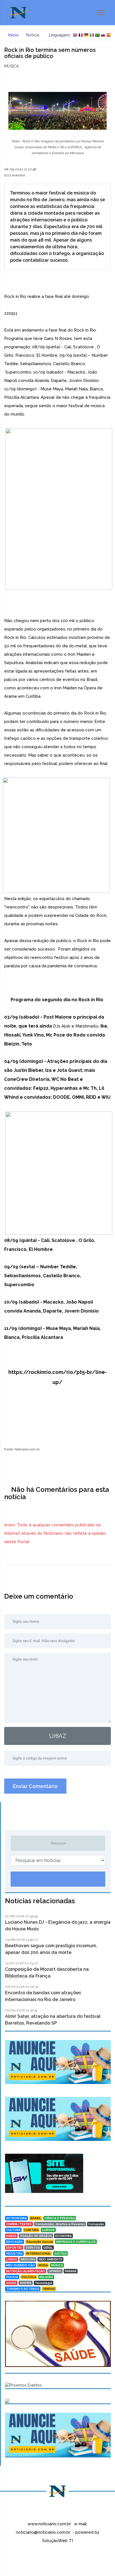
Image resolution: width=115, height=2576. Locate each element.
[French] (81, 35)
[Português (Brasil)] (97, 35)
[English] (75, 35)
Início (13, 35)
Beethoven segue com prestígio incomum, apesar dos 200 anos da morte (51, 1949)
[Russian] (103, 35)
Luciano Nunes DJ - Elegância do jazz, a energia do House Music (58, 1925)
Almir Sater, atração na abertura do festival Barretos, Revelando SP (53, 2020)
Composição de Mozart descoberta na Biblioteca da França (47, 1973)
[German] (86, 35)
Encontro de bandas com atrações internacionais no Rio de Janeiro (43, 1996)
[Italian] (92, 35)
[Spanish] (109, 35)
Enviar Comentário (35, 1786)
